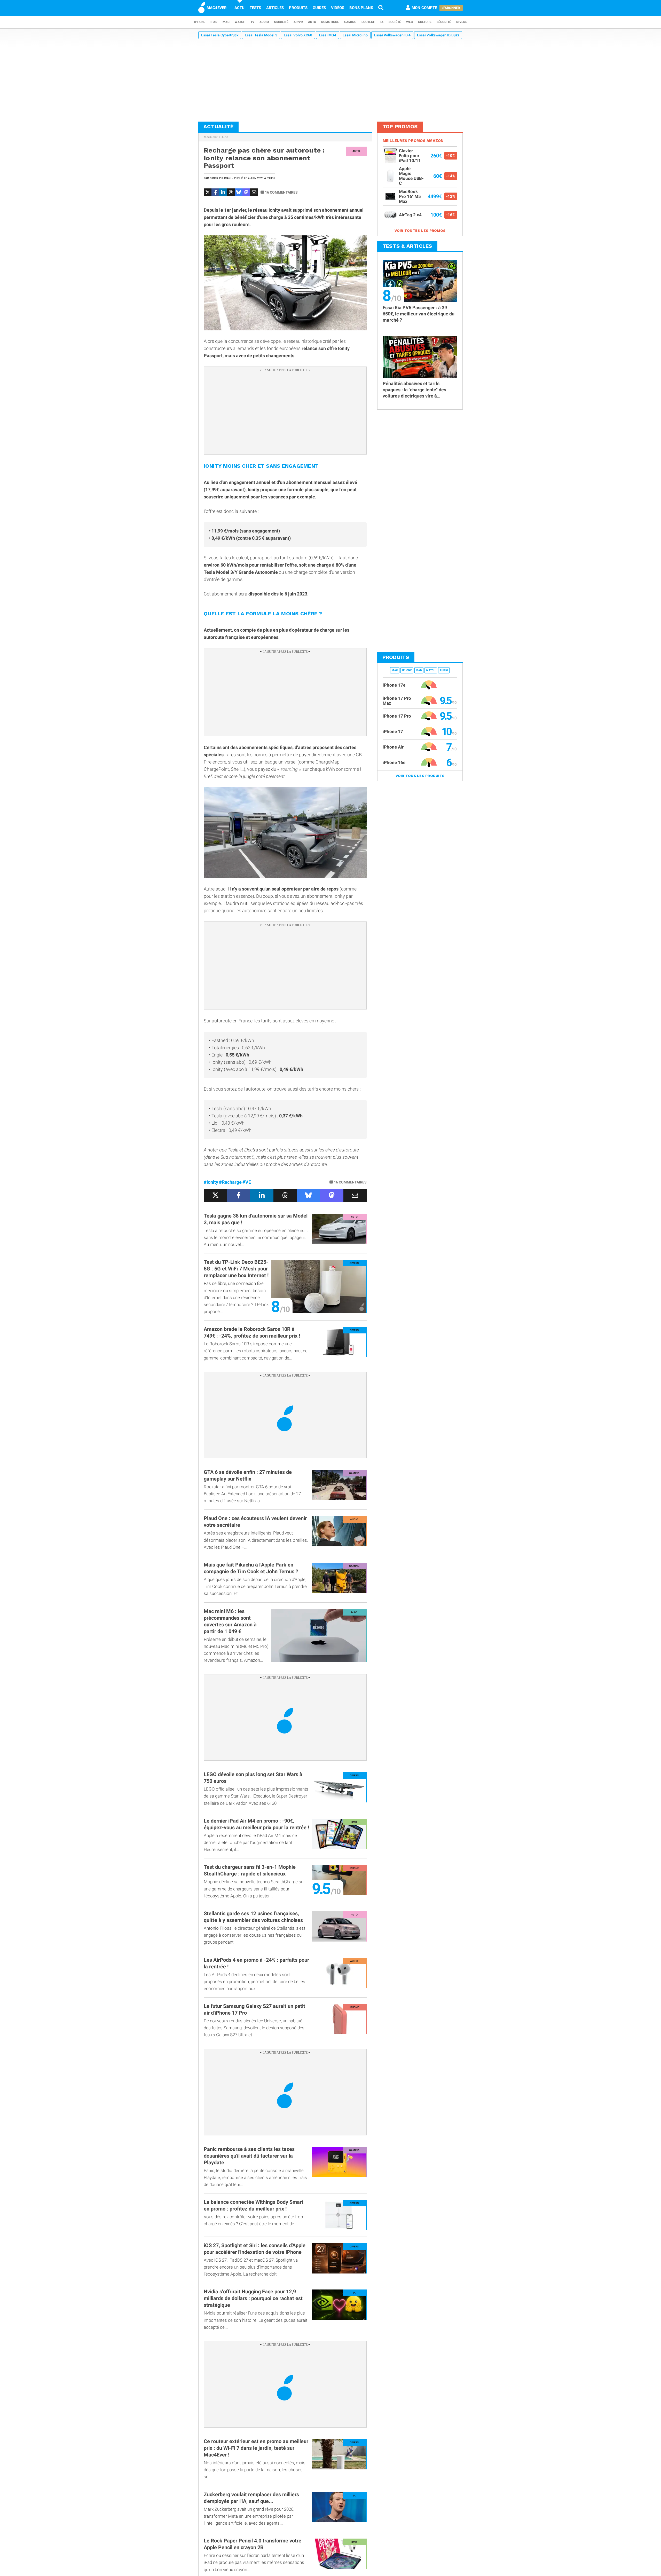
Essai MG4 (328, 35)
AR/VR (298, 22)
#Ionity (211, 1182)
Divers (462, 22)
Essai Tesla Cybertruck (220, 35)
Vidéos (338, 8)
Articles (275, 8)
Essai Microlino (355, 35)
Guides (319, 8)
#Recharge (230, 1182)
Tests (255, 8)
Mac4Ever (211, 137)
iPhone (200, 22)
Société (395, 22)
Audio (264, 22)
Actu (239, 8)
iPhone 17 (393, 732)
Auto (312, 22)
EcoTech (368, 22)
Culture (425, 22)
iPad (214, 22)
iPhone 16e (394, 762)
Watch (240, 22)
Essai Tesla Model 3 (261, 35)
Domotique (330, 22)
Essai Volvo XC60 (298, 35)
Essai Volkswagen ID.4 (392, 35)
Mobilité (281, 22)
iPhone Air (393, 747)
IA (382, 22)
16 (281, 192)
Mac (226, 22)
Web (410, 22)
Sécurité (444, 22)
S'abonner (451, 8)
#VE (247, 1182)
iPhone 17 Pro (397, 716)
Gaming (350, 22)
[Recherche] (381, 8)
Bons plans (361, 8)
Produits (298, 8)
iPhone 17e (394, 685)
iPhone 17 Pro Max (397, 701)
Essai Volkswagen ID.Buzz (438, 35)
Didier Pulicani (221, 178)
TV (252, 22)
